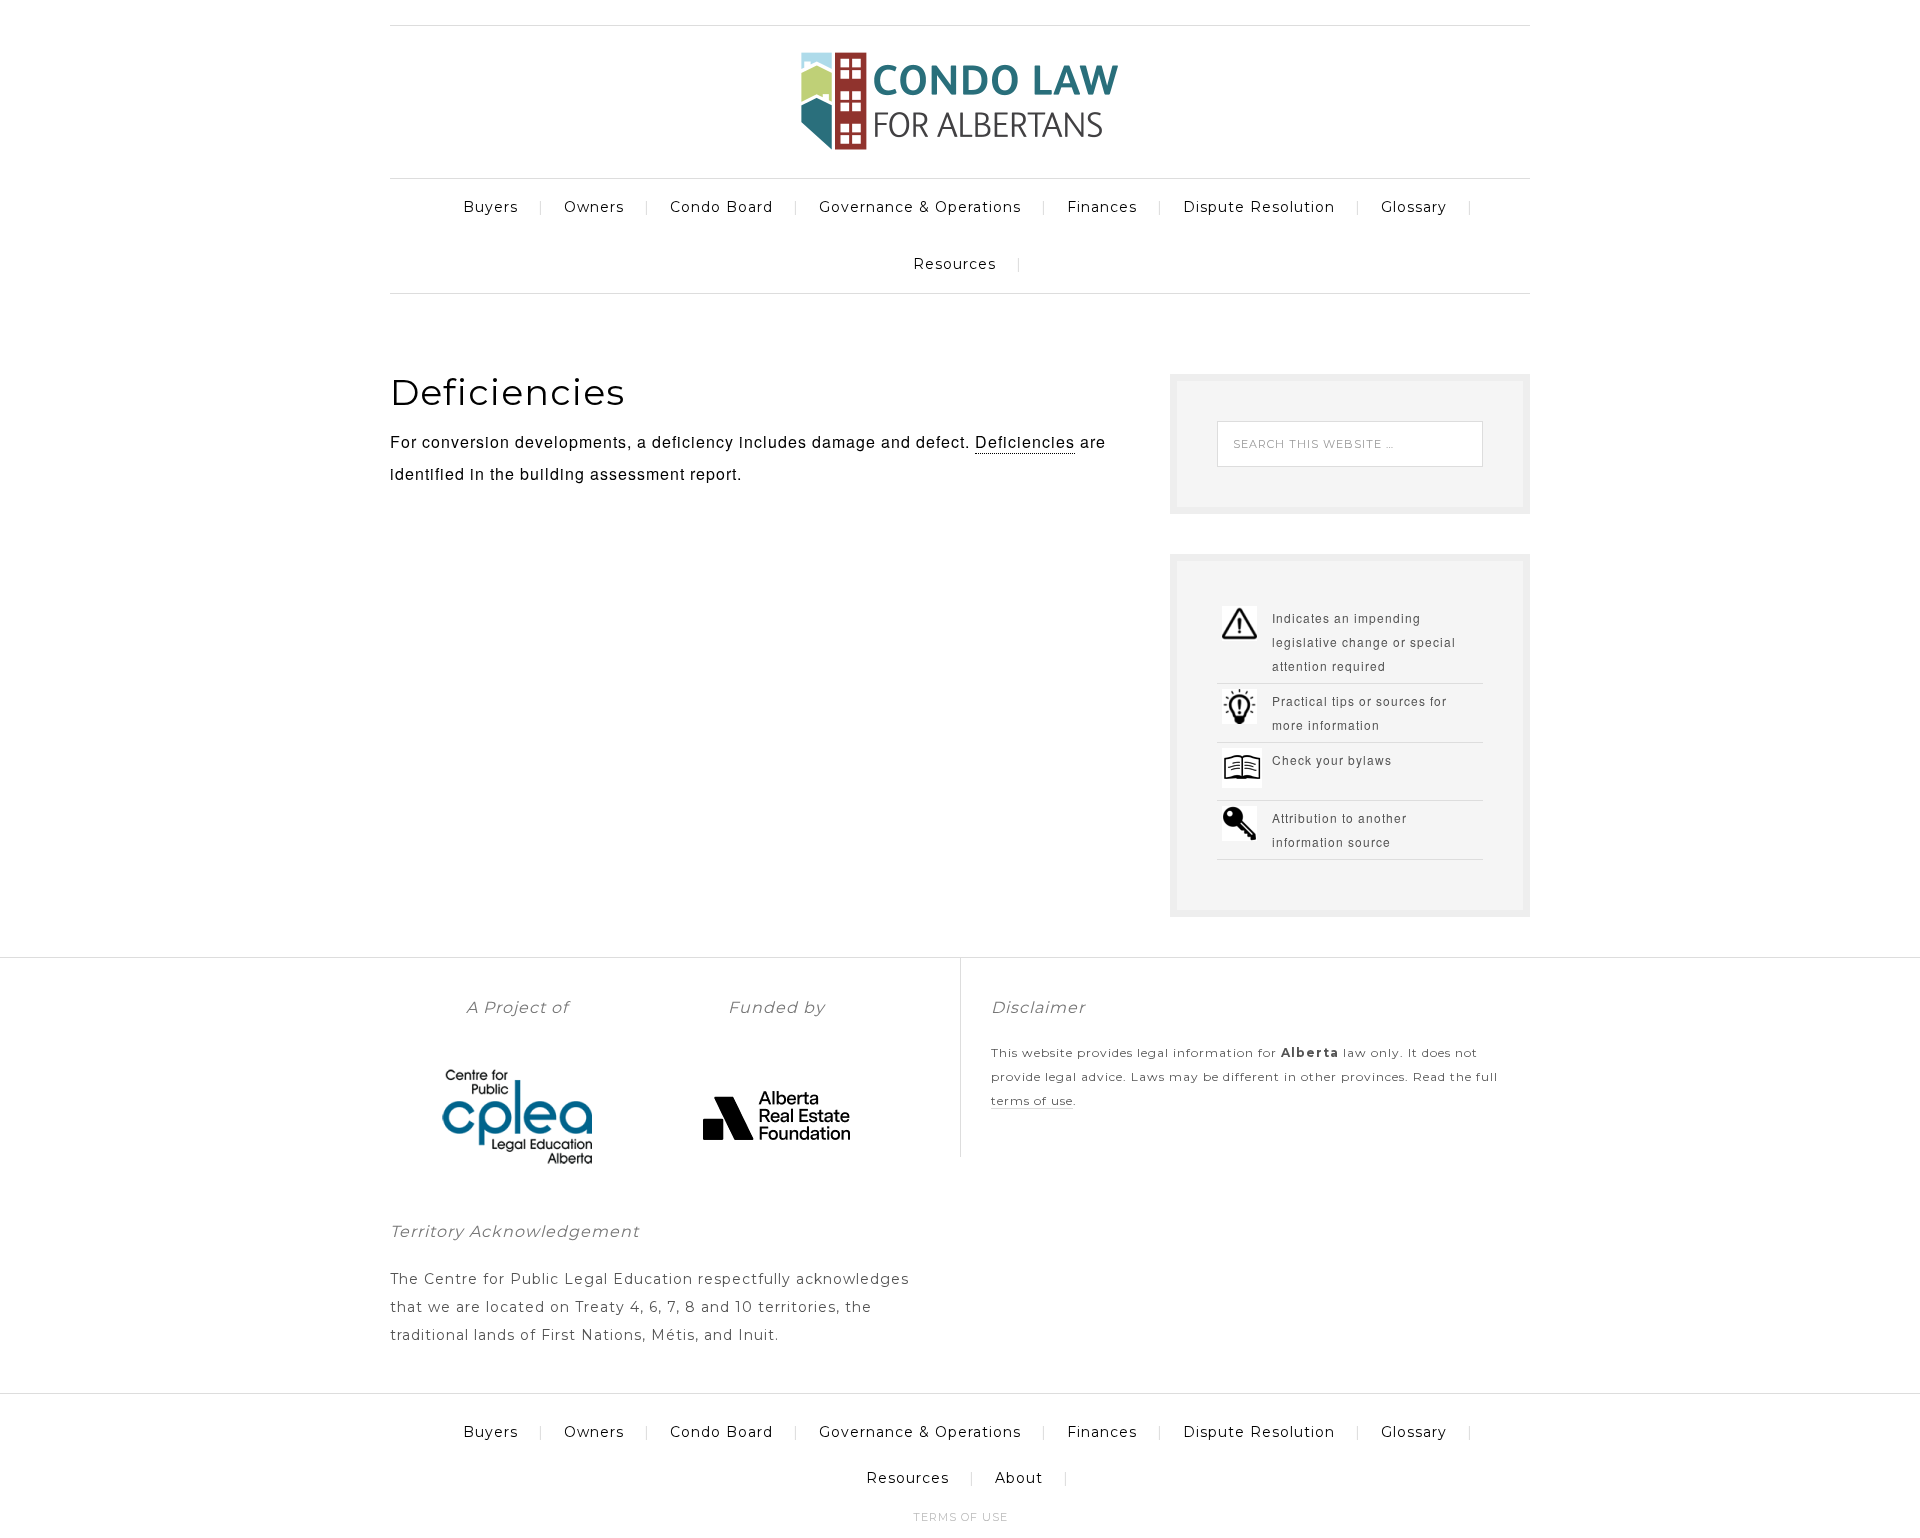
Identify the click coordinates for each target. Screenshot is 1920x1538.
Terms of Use (1032, 1100)
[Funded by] (777, 1181)
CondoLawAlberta (960, 101)
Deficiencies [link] (1025, 441)
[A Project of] (517, 1181)
